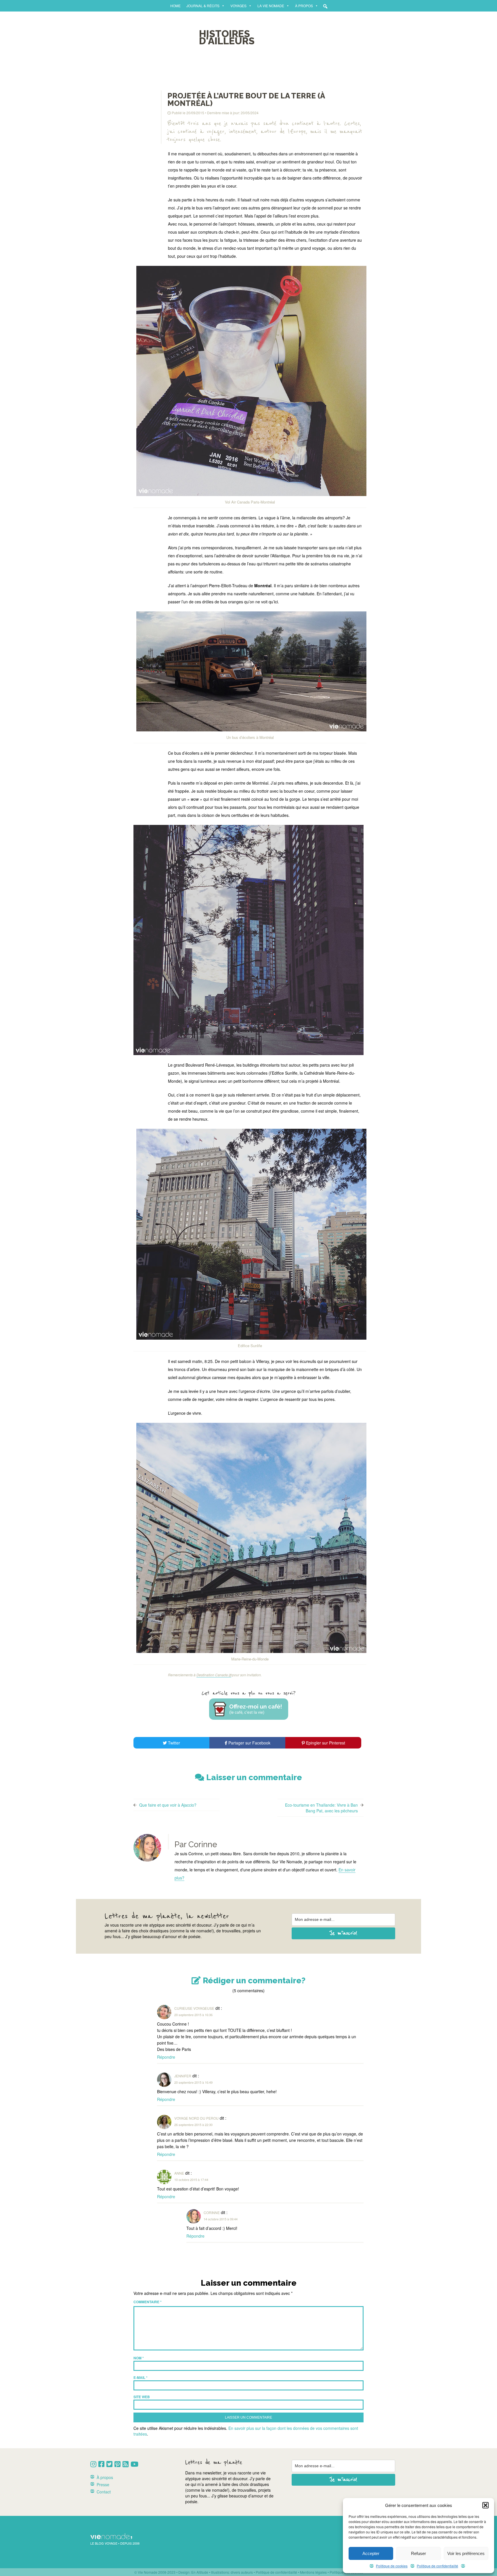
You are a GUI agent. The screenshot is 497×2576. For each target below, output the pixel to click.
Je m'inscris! (344, 1933)
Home (175, 6)
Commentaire (148, 2302)
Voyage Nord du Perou (196, 2118)
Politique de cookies (392, 2566)
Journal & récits (203, 6)
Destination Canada (212, 1675)
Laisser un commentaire (253, 1777)
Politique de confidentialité (437, 2566)
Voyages (238, 6)
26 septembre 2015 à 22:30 (193, 2125)
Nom (139, 2358)
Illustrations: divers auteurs (232, 2572)
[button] (485, 2505)
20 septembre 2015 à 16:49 (193, 2082)
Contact (104, 2492)
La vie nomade (271, 6)
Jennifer (183, 2076)
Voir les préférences (466, 2553)
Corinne (212, 2212)
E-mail (141, 2377)
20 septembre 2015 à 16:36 (193, 2015)
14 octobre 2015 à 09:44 (221, 2219)
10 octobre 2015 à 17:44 (191, 2180)
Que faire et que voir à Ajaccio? (168, 1805)
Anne (179, 2173)
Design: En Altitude (193, 2572)
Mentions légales (313, 2572)
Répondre (166, 2057)
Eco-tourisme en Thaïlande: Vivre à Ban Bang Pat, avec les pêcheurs (321, 1808)
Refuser (418, 2553)
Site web (142, 2397)
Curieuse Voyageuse (194, 2008)
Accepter (371, 2553)
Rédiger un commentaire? (253, 1981)
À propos (304, 6)
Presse (103, 2485)
